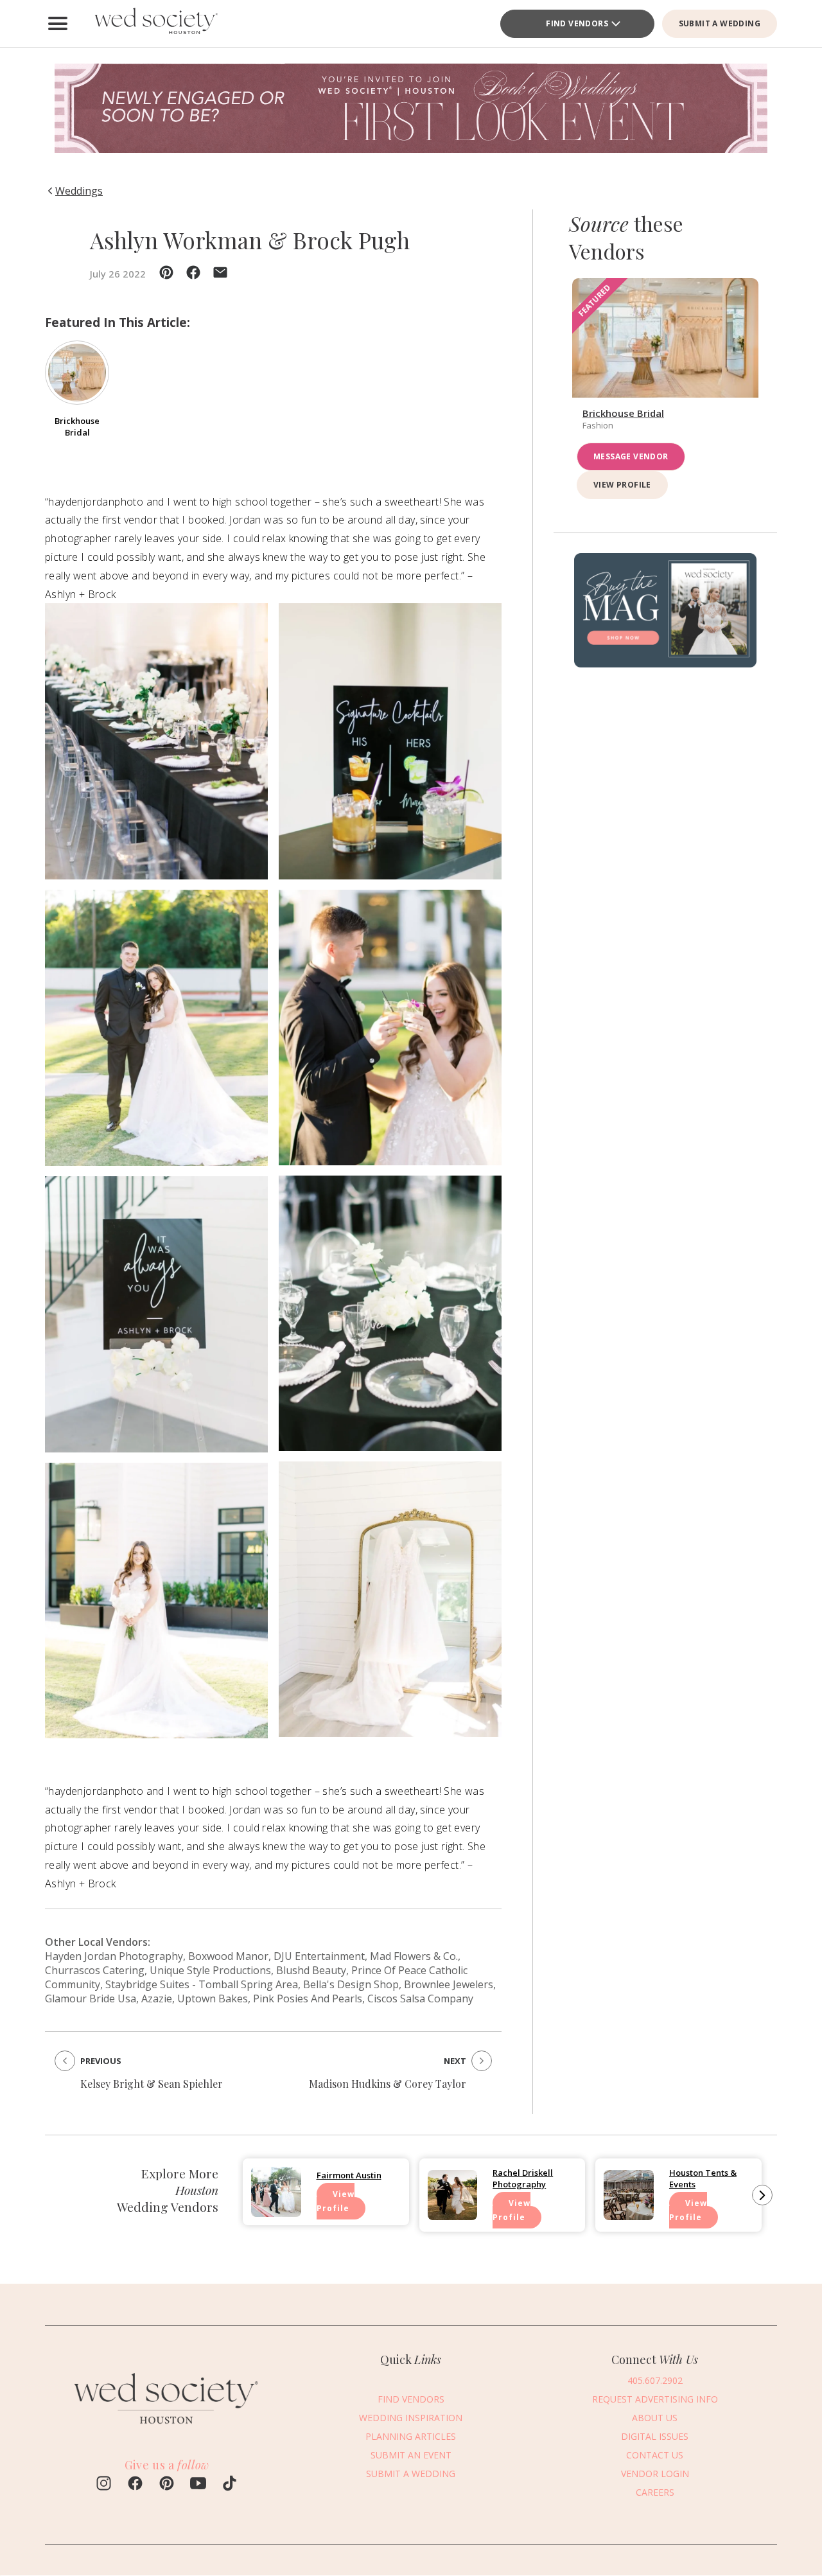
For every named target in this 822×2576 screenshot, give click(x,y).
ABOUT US (655, 2418)
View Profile (622, 484)
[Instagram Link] (104, 2485)
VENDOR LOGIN (655, 2474)
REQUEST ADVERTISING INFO (655, 2399)
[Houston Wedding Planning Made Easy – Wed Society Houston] (154, 24)
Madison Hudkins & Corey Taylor (388, 2084)
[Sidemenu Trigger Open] (58, 24)
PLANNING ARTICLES (411, 2436)
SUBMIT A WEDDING (720, 23)
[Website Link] (167, 2430)
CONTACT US (655, 2455)
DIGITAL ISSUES (655, 2436)
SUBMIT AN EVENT (411, 2455)
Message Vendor (631, 456)
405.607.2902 (655, 2380)
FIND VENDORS (411, 2399)
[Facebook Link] (135, 2485)
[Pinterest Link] (167, 2485)
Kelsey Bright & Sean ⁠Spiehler (152, 2084)
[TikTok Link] (230, 2485)
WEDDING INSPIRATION (411, 2418)
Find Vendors (577, 23)
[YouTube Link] (198, 2485)
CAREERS (655, 2492)
